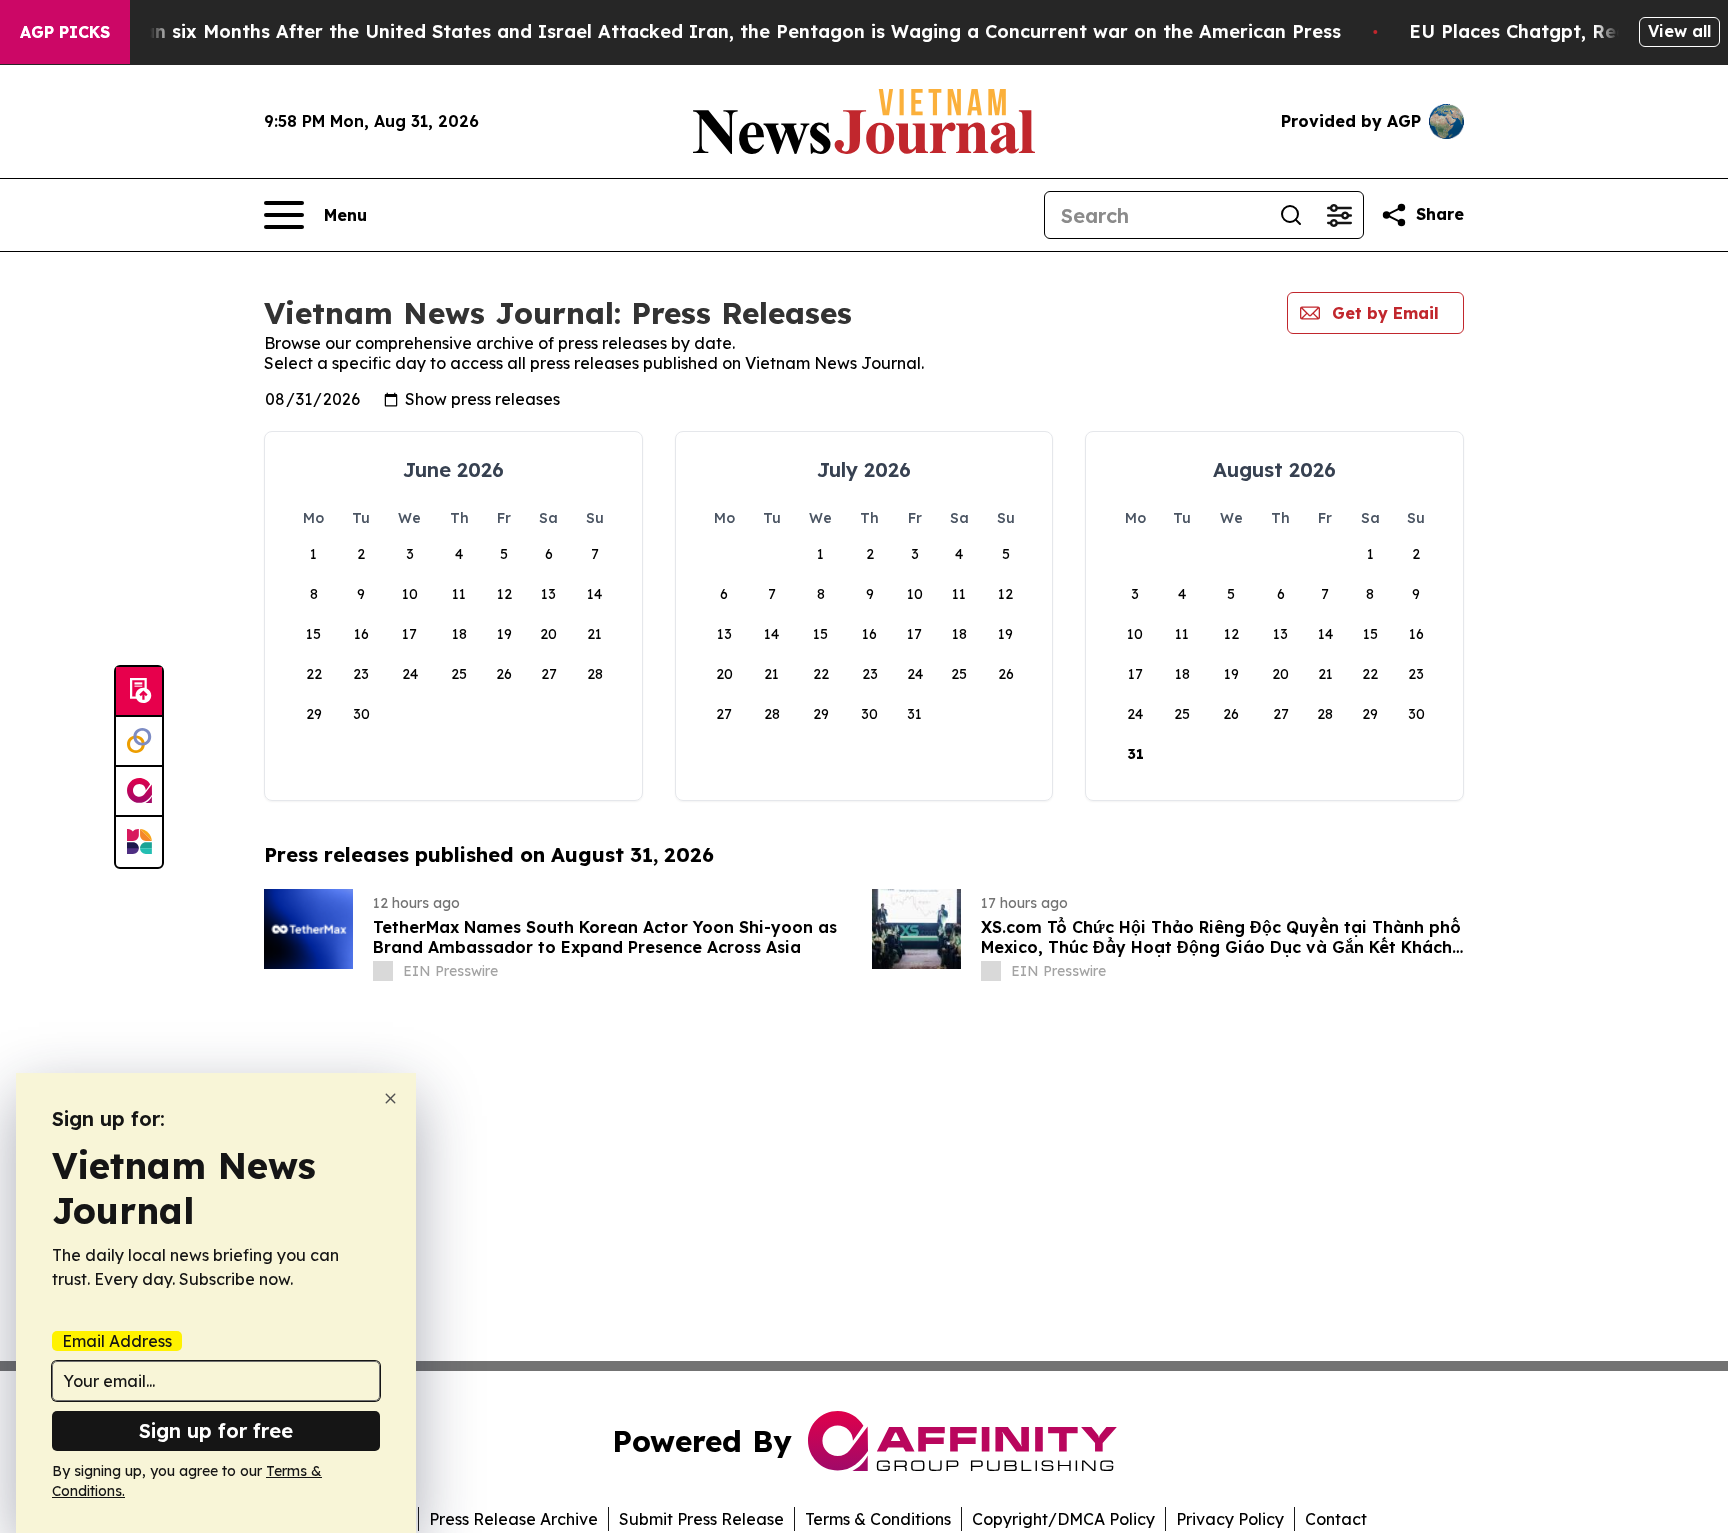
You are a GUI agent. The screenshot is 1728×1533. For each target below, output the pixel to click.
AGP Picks (65, 32)
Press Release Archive (513, 1519)
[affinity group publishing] (139, 792)
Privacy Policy (1230, 1519)
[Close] (390, 1098)
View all (1679, 31)
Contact (1336, 1519)
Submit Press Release (701, 1519)
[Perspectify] (139, 742)
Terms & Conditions (878, 1519)
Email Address (117, 1341)
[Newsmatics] (139, 842)
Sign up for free (216, 1430)
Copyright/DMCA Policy (1063, 1519)
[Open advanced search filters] (1339, 215)
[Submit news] (139, 692)
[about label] (383, 971)
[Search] (1291, 215)
